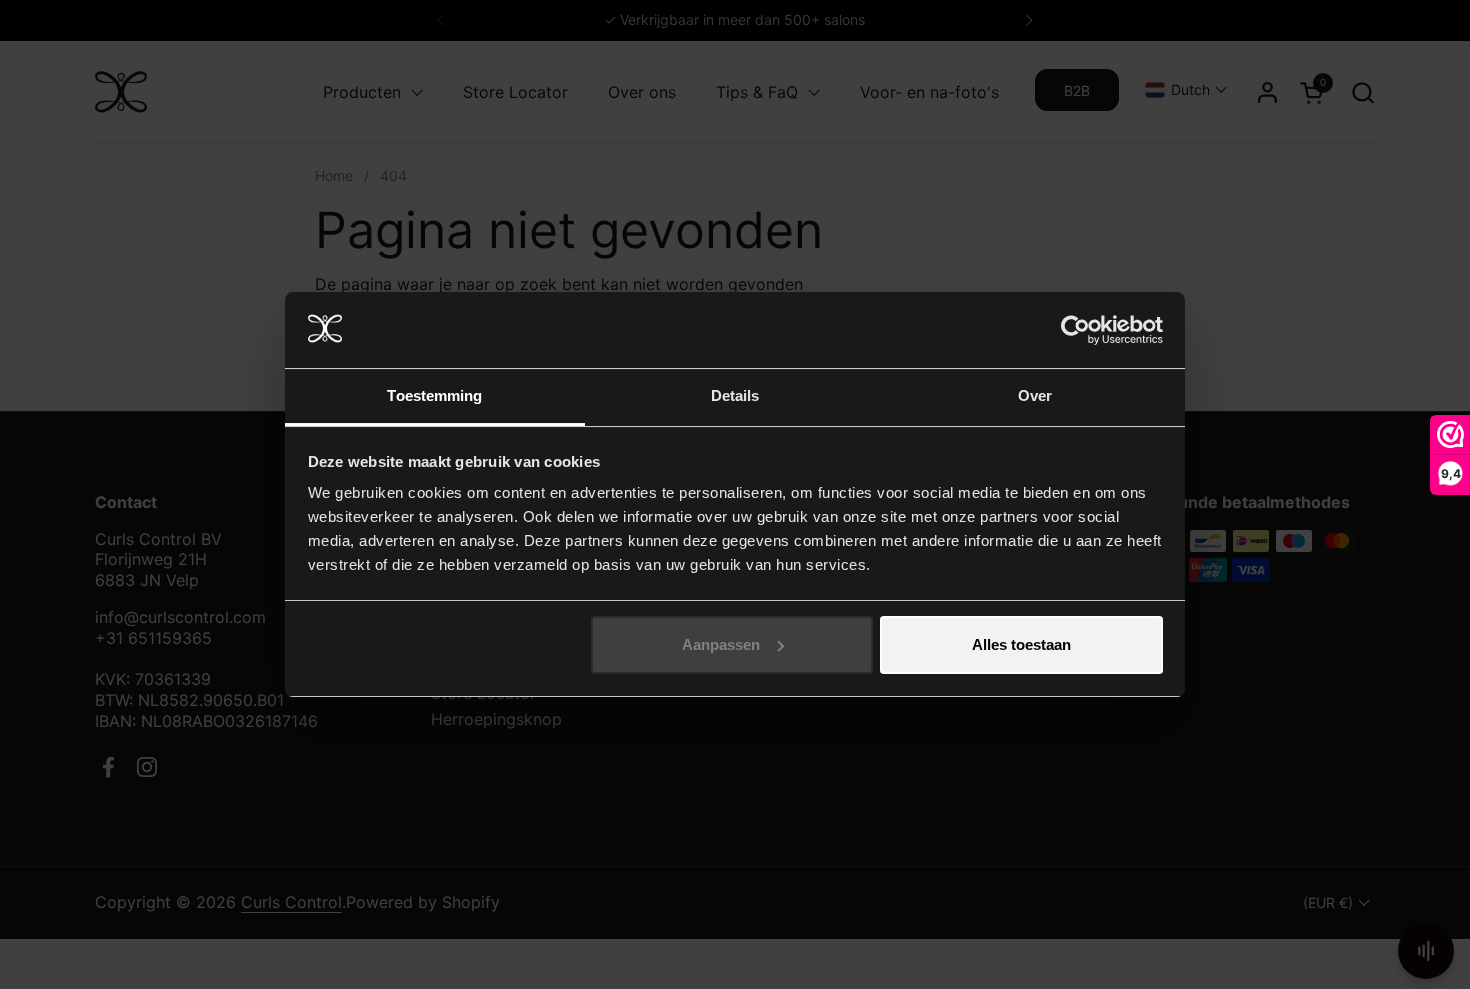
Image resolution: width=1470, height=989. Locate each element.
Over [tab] (1035, 395)
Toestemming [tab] (434, 395)
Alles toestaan (1021, 644)
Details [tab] (735, 395)
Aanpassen (721, 644)
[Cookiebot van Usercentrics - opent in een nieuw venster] (1075, 330)
